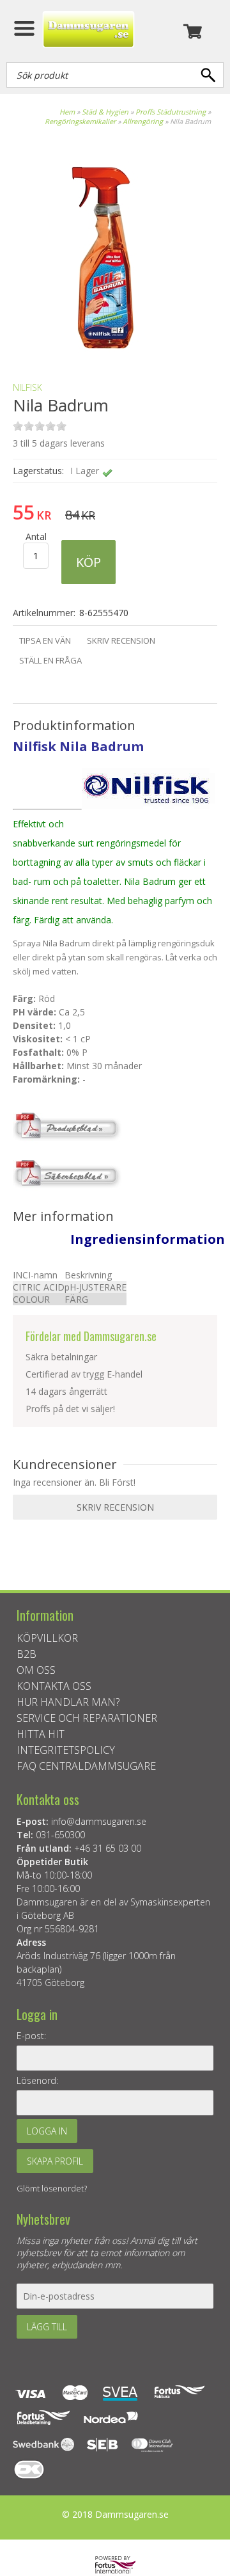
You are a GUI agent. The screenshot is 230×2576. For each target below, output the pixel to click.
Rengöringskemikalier (80, 121)
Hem (67, 112)
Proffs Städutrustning (171, 112)
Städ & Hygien (105, 112)
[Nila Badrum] (102, 350)
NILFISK (27, 387)
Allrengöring (143, 121)
